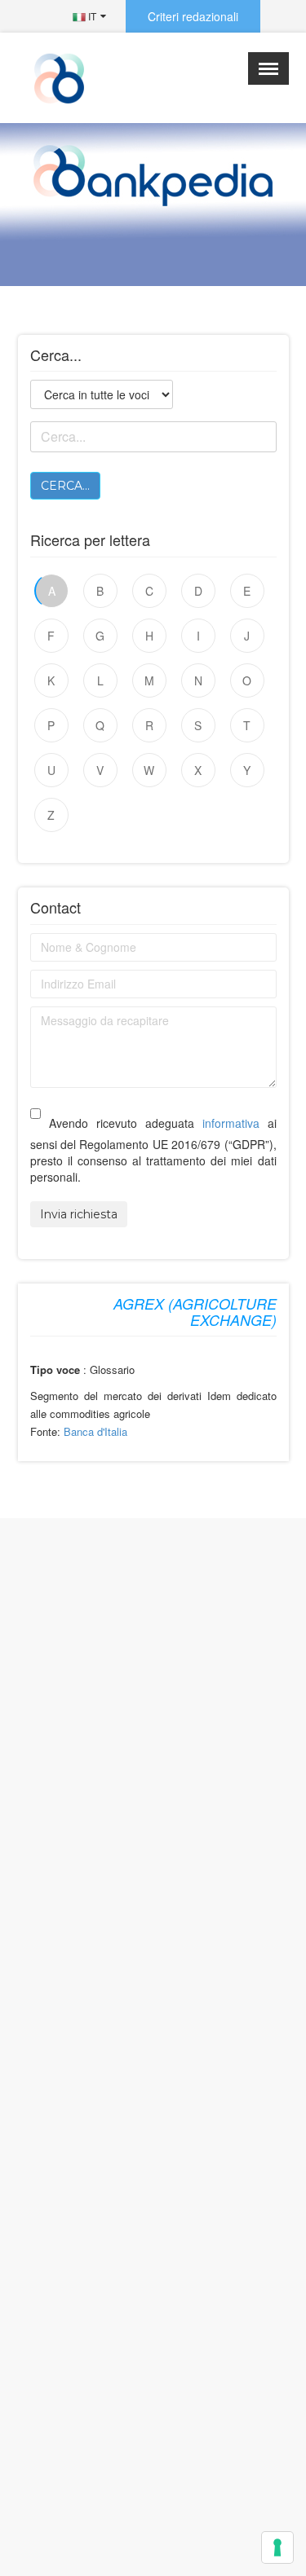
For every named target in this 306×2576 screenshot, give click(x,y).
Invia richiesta (79, 1214)
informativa (231, 1123)
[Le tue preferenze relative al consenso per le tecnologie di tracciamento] (277, 2547)
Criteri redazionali (193, 16)
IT (91, 16)
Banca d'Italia (95, 1431)
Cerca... (65, 486)
